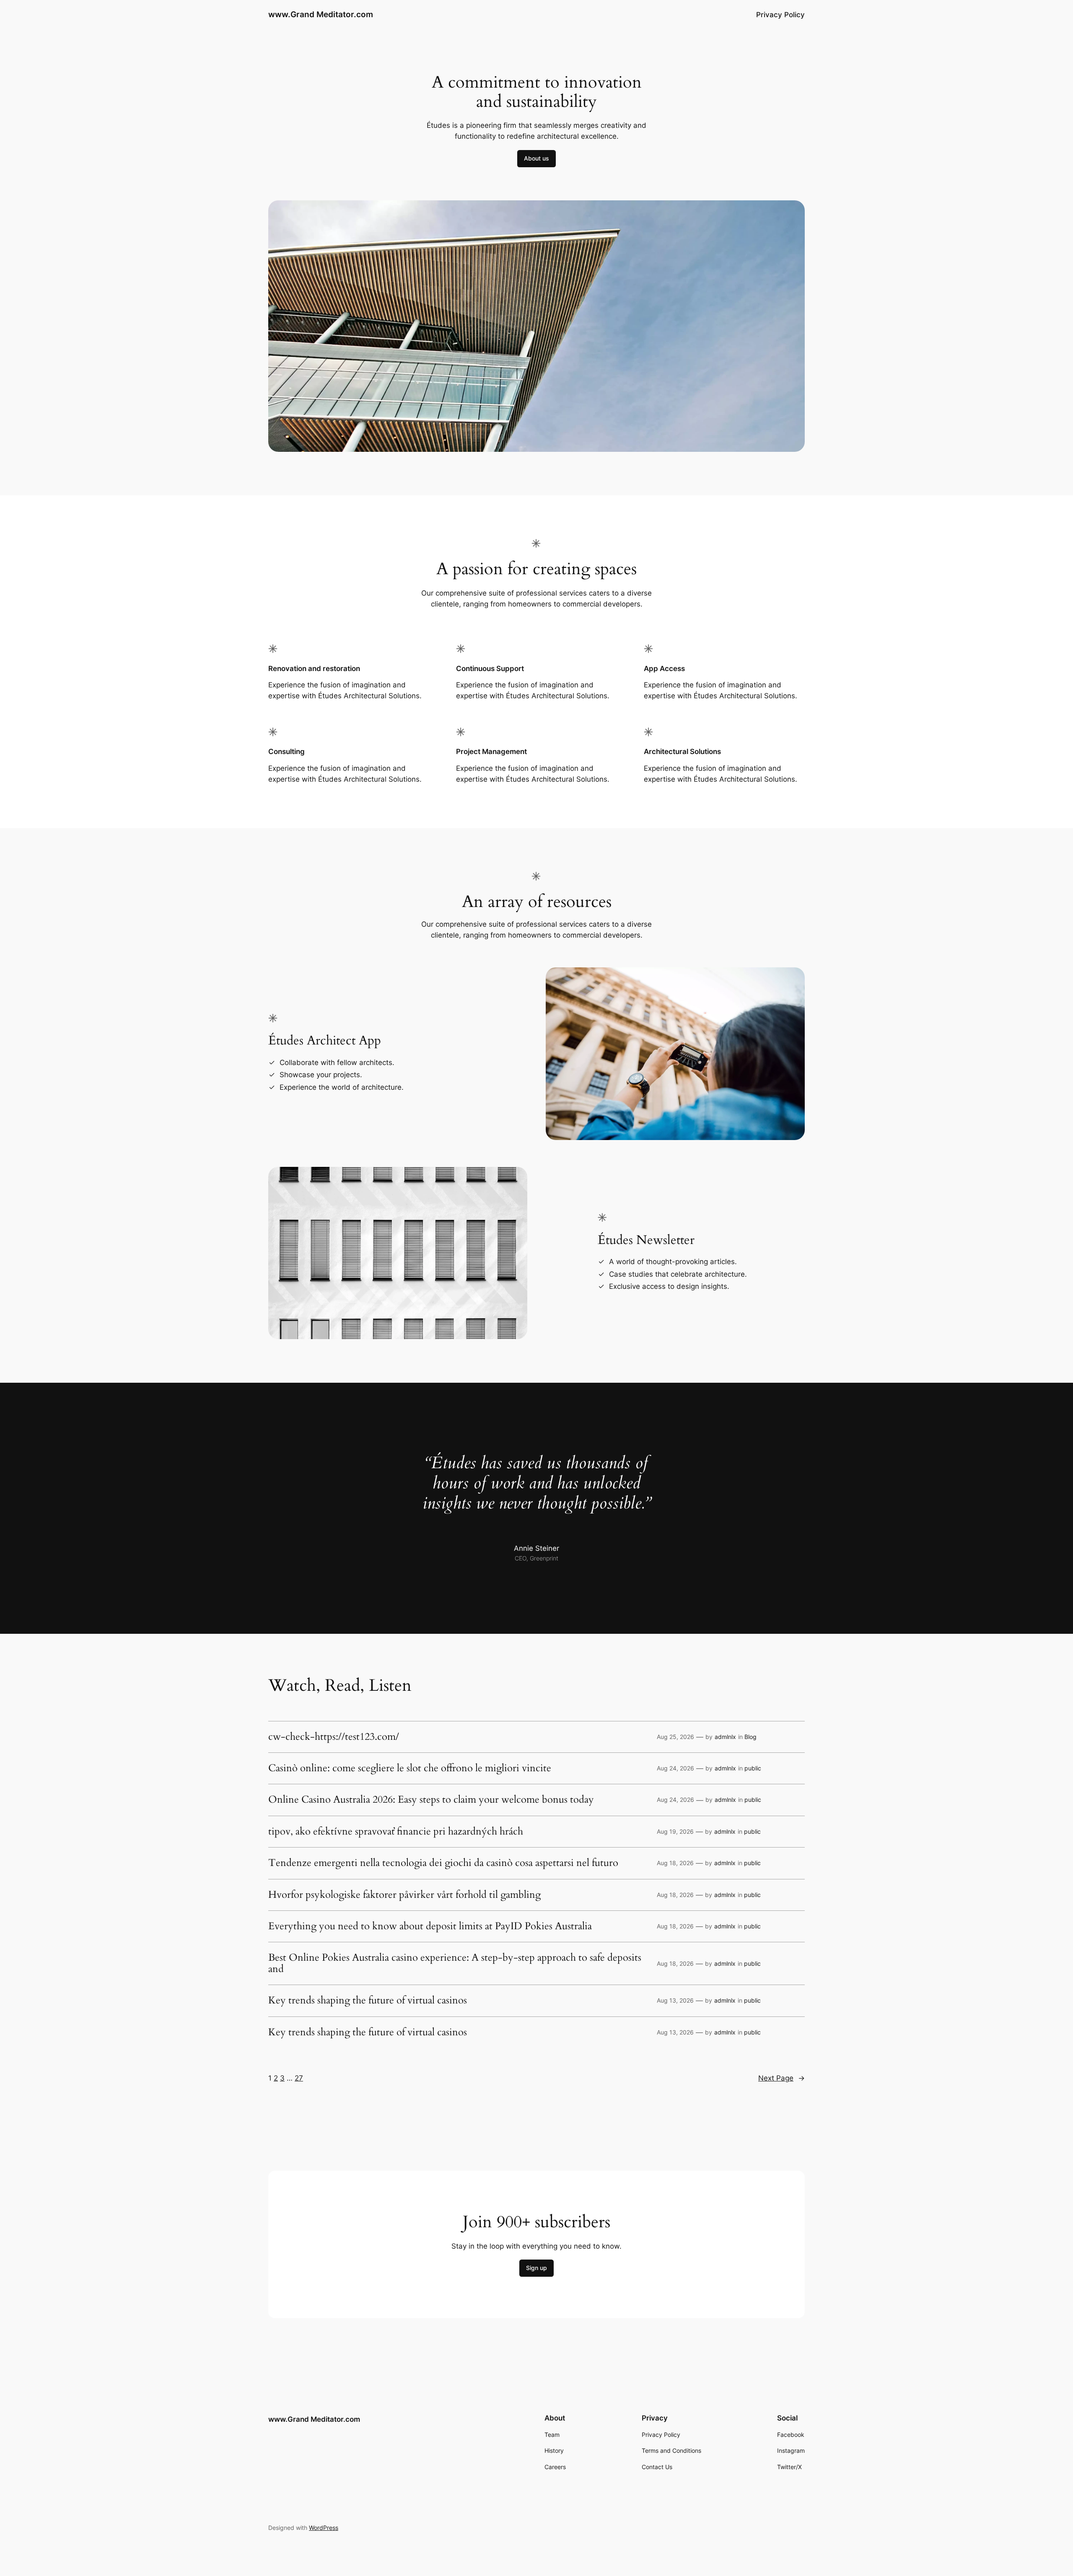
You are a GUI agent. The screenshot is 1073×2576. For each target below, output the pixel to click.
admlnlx (725, 1737)
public (753, 1768)
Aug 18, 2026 (675, 1863)
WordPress (324, 2528)
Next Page (781, 2078)
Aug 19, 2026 (675, 1831)
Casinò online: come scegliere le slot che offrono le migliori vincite (410, 1768)
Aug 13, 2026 (675, 2000)
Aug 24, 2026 (675, 1768)
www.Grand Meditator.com (321, 14)
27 (299, 2078)
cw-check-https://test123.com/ (334, 1737)
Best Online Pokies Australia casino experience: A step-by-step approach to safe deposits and (455, 1963)
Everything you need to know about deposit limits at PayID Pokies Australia (430, 1926)
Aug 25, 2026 (675, 1737)
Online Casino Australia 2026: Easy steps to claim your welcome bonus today (431, 1800)
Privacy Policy (780, 15)
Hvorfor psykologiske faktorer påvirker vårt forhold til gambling (404, 1895)
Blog (750, 1737)
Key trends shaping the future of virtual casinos (368, 2001)
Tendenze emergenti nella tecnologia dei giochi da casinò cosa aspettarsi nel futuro (443, 1863)
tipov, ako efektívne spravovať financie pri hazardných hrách (396, 1832)
